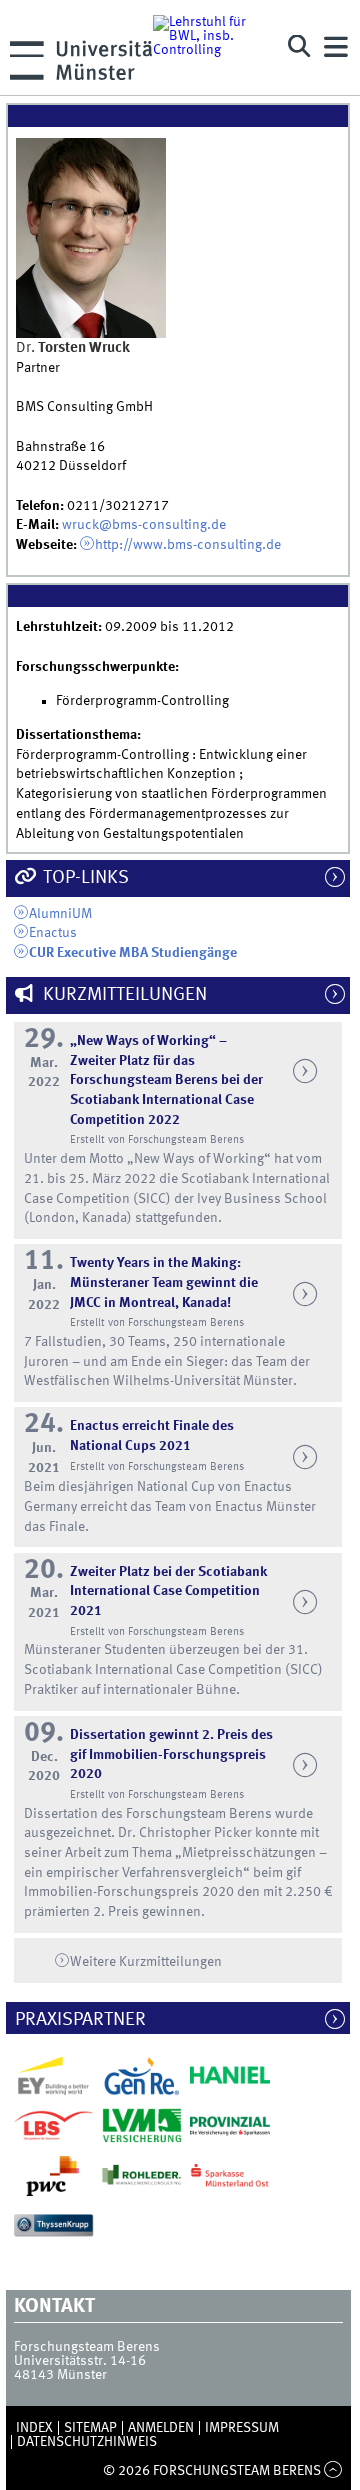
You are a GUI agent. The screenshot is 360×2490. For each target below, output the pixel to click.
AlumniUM (60, 914)
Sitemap (90, 2428)
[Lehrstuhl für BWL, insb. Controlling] (211, 47)
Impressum (242, 2428)
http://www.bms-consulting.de (188, 545)
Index (34, 2428)
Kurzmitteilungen (123, 995)
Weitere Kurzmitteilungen (146, 1962)
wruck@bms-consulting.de (144, 525)
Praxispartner (90, 2020)
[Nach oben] (333, 2471)
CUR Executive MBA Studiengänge (133, 953)
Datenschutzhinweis (87, 2442)
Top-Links (84, 878)
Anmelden (161, 2428)
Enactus (53, 933)
